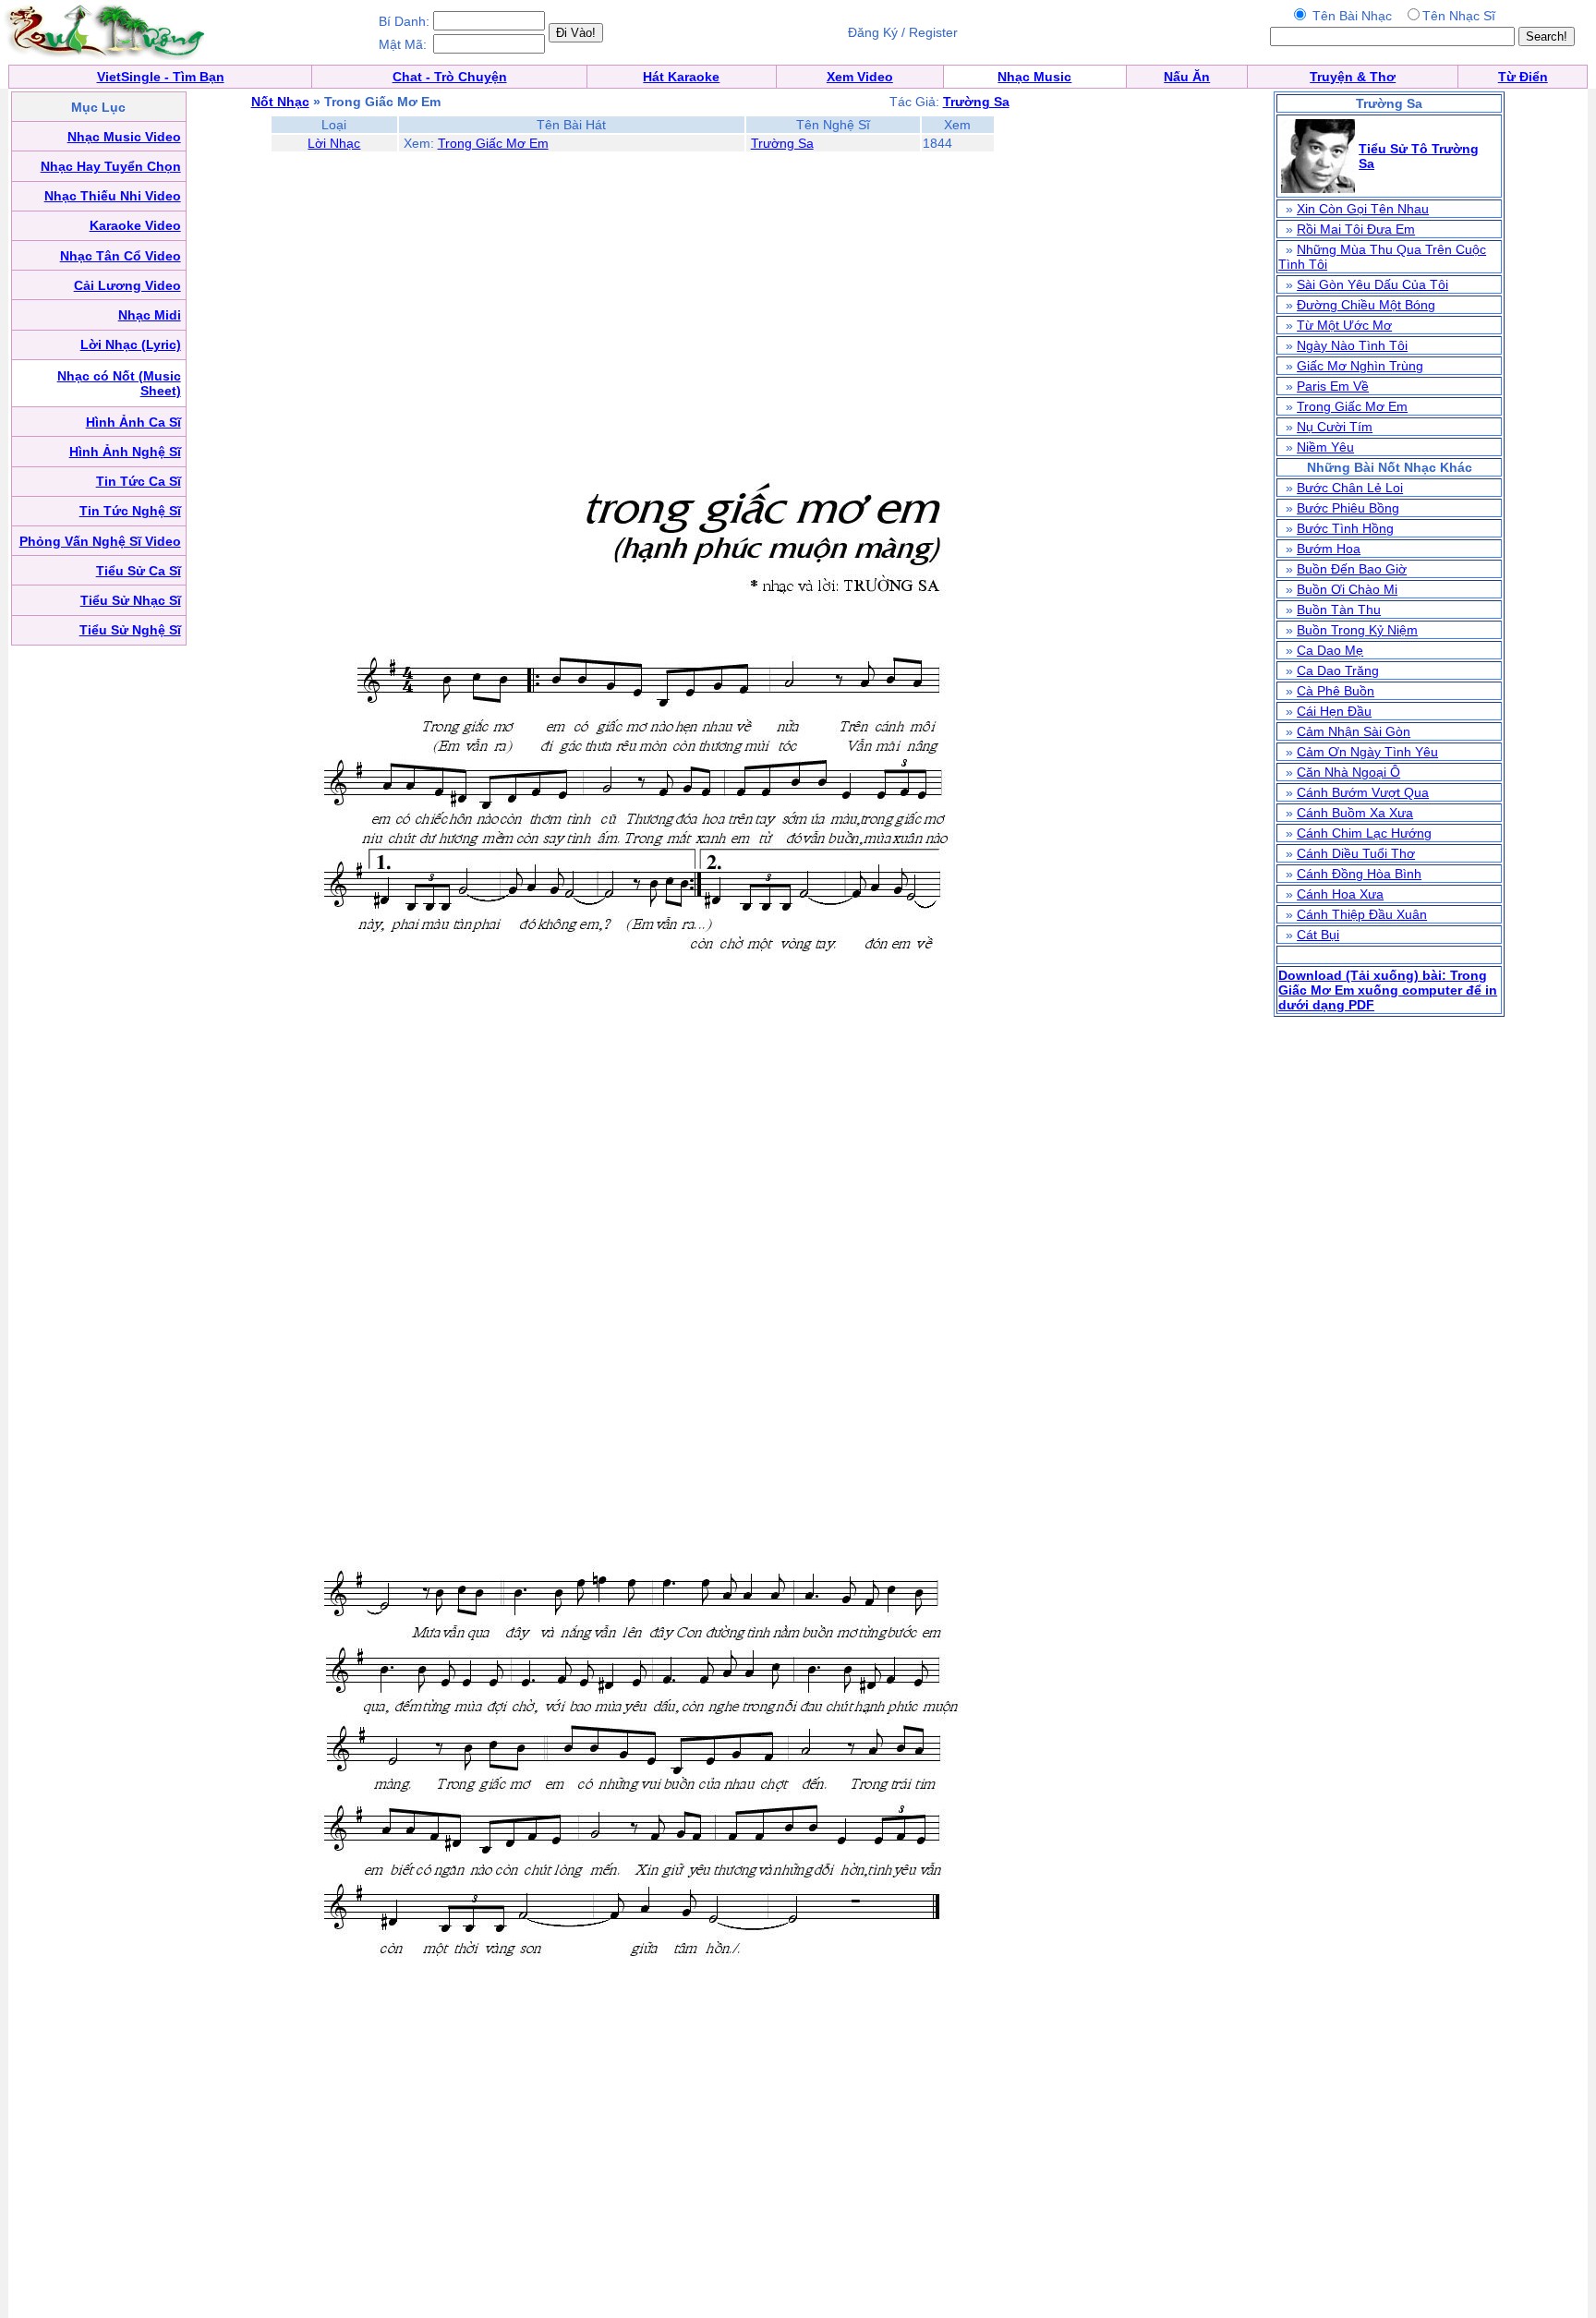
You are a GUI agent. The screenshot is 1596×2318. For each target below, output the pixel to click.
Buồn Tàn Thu (1339, 610)
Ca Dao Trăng (1338, 670)
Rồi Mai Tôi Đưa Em (1356, 229)
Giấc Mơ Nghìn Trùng (1360, 366)
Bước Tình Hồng (1345, 528)
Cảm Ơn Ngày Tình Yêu (1367, 752)
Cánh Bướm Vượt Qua (1363, 792)
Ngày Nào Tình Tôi (1352, 345)
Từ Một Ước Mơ (1344, 325)
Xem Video (860, 77)
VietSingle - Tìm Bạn (161, 77)
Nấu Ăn (1187, 77)
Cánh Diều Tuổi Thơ (1356, 853)
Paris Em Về (1333, 386)
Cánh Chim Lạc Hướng (1364, 833)
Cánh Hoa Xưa (1340, 894)
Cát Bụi (1318, 935)
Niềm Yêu (1325, 447)
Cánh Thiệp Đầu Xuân (1362, 914)
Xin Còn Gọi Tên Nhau (1363, 209)
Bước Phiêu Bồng (1348, 508)
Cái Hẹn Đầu (1334, 711)
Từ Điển (1523, 77)
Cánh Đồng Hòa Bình (1359, 874)
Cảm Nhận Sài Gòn (1354, 731)
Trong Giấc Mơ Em (493, 143)
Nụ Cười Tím (1335, 427)
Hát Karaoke (681, 77)
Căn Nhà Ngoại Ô (1348, 772)
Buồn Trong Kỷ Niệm (1357, 630)
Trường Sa (782, 143)
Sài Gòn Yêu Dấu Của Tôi (1372, 284)
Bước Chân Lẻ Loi (1350, 488)
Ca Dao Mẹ (1330, 650)
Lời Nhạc (334, 143)
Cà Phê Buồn (1336, 691)
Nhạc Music (1034, 77)
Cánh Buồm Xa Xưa (1355, 813)
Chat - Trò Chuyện (450, 77)
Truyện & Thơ (1353, 77)
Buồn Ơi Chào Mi (1347, 589)
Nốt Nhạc (280, 102)
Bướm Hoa (1329, 549)
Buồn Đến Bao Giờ (1352, 569)
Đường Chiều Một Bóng (1366, 305)
